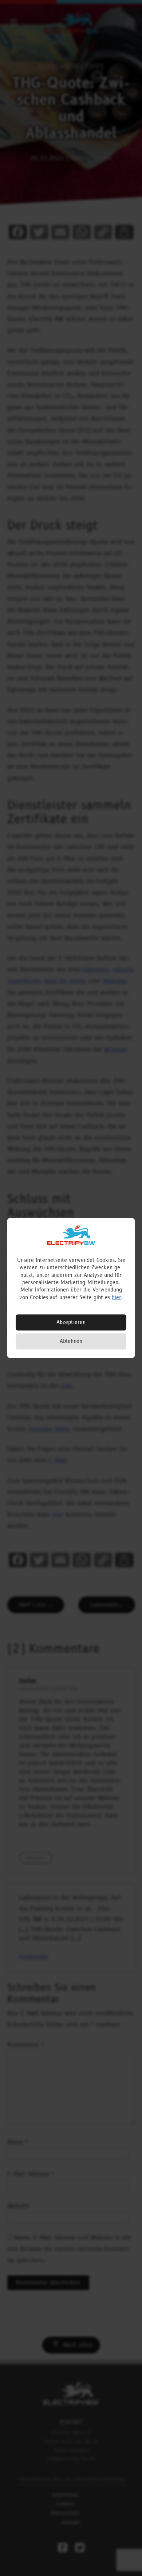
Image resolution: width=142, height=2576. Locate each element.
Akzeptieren (71, 1322)
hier (117, 1297)
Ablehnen (71, 1341)
